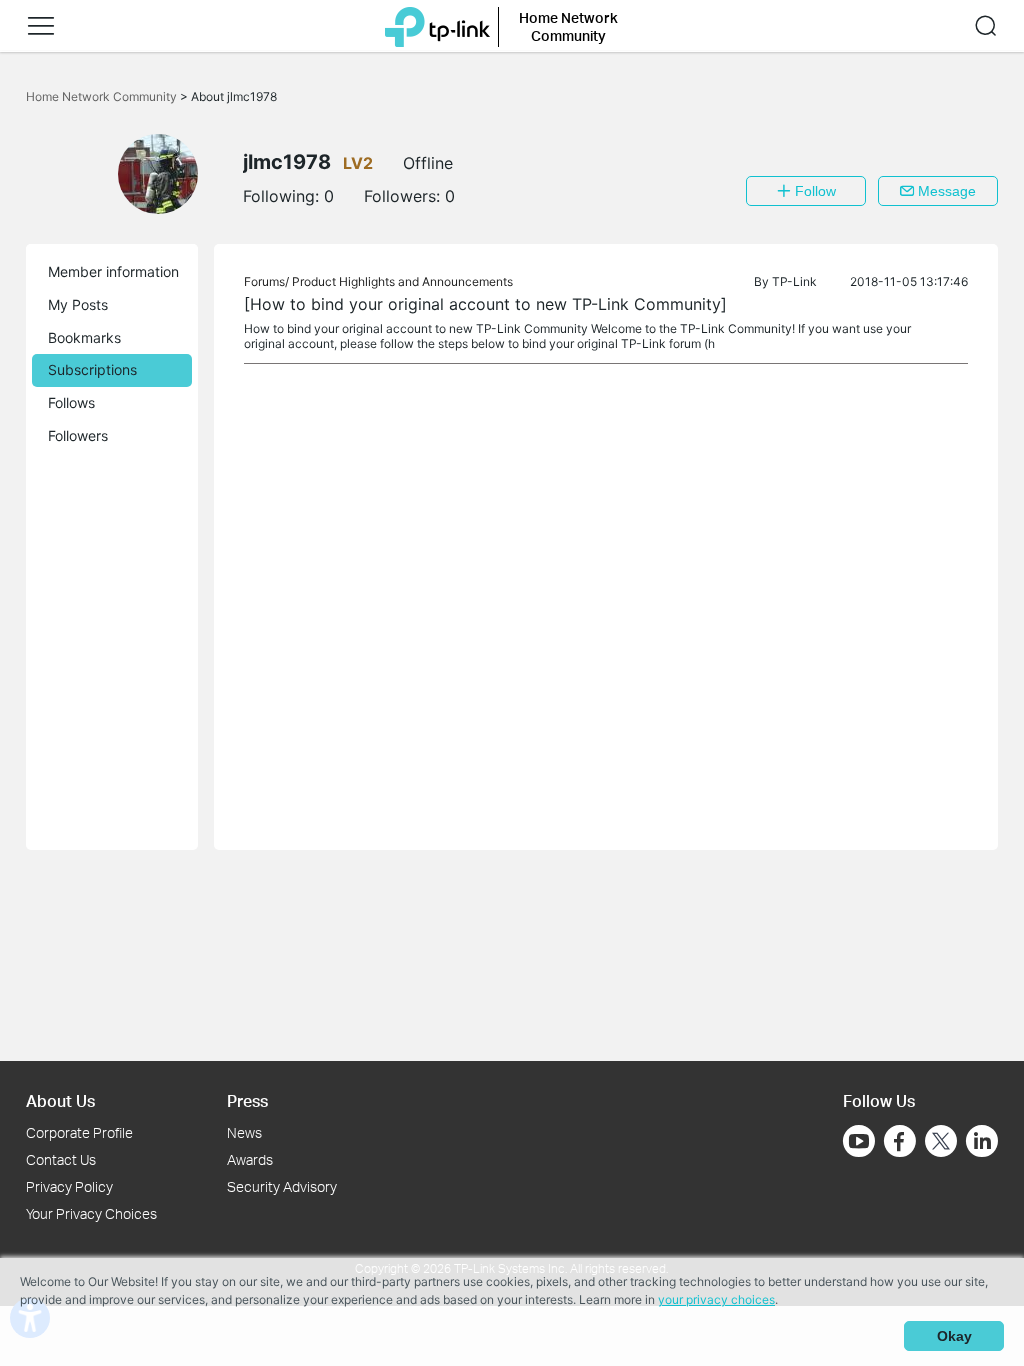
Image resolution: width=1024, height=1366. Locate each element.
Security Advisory (282, 1186)
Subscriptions (92, 369)
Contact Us (61, 1159)
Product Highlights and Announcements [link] (402, 281)
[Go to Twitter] (941, 1143)
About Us (60, 1100)
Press (247, 1100)
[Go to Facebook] (900, 1141)
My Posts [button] (78, 304)
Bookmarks (84, 337)
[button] (41, 26)
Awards (250, 1159)
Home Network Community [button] (568, 26)
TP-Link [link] (794, 281)
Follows (71, 402)
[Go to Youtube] (859, 1141)
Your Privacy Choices (91, 1213)
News (244, 1132)
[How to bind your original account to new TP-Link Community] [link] (485, 304)
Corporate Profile (79, 1132)
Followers (78, 435)
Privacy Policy (69, 1186)
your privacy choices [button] (716, 1299)
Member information (113, 271)
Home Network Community (103, 96)
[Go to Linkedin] (982, 1141)
